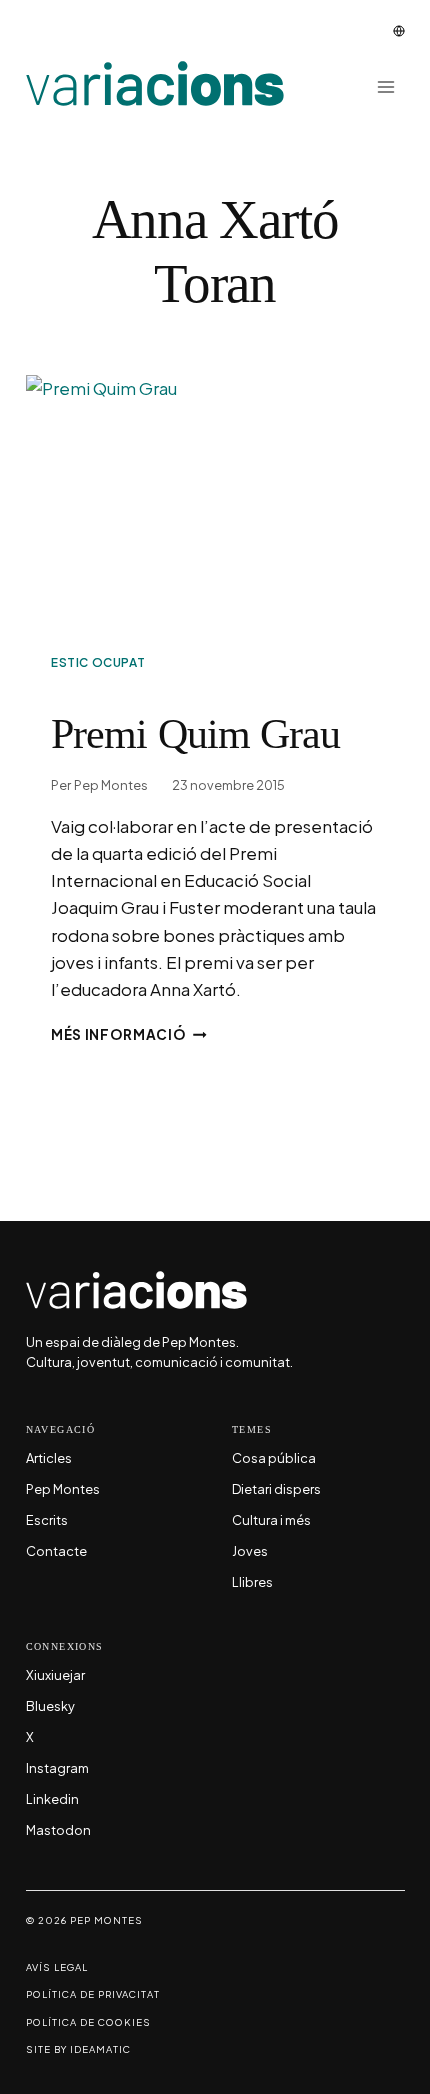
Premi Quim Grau (195, 734)
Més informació (129, 1034)
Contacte (56, 1552)
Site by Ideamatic (78, 2049)
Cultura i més (271, 1521)
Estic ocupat (98, 662)
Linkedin (52, 1800)
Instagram (57, 1769)
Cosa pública (274, 1459)
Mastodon (58, 1831)
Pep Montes (111, 785)
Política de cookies (88, 2022)
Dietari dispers (276, 1490)
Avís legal (57, 1967)
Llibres (252, 1583)
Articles (49, 1459)
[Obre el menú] (386, 86)
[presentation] (215, 501)
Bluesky (50, 1707)
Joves (250, 1552)
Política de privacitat (93, 1994)
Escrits (47, 1521)
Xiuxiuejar (55, 1676)
